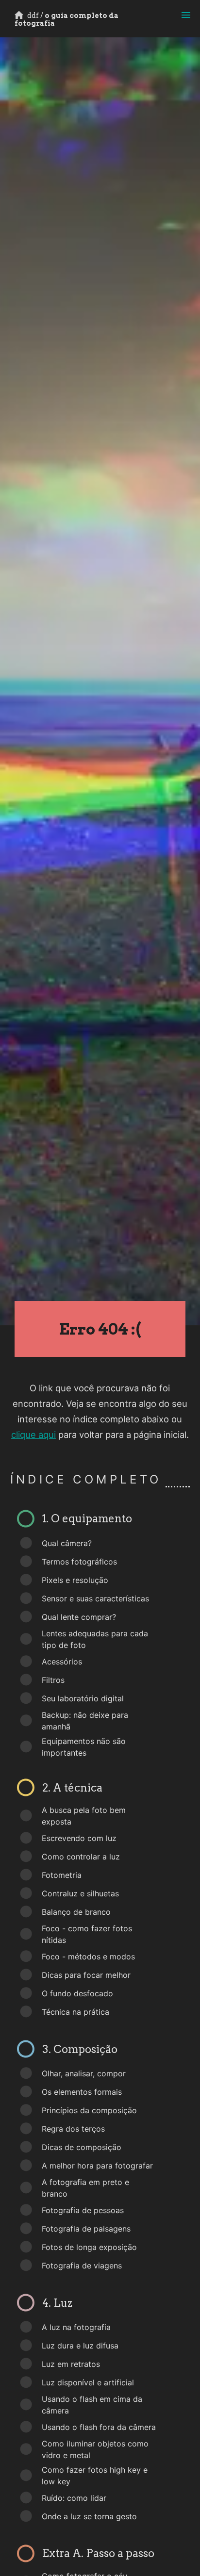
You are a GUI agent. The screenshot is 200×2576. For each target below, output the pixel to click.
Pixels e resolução (75, 1580)
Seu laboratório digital (83, 1698)
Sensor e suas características (95, 1598)
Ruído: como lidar (74, 2498)
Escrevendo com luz (79, 1838)
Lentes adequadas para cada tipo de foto (95, 1639)
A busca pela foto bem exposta (84, 1816)
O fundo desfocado (77, 1993)
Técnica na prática (75, 2012)
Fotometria (62, 1875)
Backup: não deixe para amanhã (85, 1721)
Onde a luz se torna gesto (89, 2516)
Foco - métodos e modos (88, 1956)
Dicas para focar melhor (86, 1975)
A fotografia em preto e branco (85, 2188)
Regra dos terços (73, 2129)
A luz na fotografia (76, 2327)
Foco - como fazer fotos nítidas (87, 1934)
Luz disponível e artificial (88, 2382)
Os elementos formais (82, 2092)
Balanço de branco (76, 1912)
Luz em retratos (71, 2364)
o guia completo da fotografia (67, 19)
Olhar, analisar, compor (84, 2073)
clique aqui (33, 1435)
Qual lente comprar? (79, 1617)
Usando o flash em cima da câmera (92, 2405)
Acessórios (62, 1662)
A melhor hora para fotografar (97, 2166)
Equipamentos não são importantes (84, 1747)
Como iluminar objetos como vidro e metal (95, 2449)
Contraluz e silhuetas (80, 1893)
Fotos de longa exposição (89, 2247)
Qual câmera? (67, 1543)
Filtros (53, 1680)
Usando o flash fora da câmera (99, 2427)
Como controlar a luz (81, 1857)
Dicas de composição (82, 2147)
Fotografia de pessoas (83, 2210)
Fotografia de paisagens (86, 2229)
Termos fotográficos (79, 1562)
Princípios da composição (89, 2110)
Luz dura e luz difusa (80, 2346)
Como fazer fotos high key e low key (95, 2476)
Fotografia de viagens (82, 2266)
